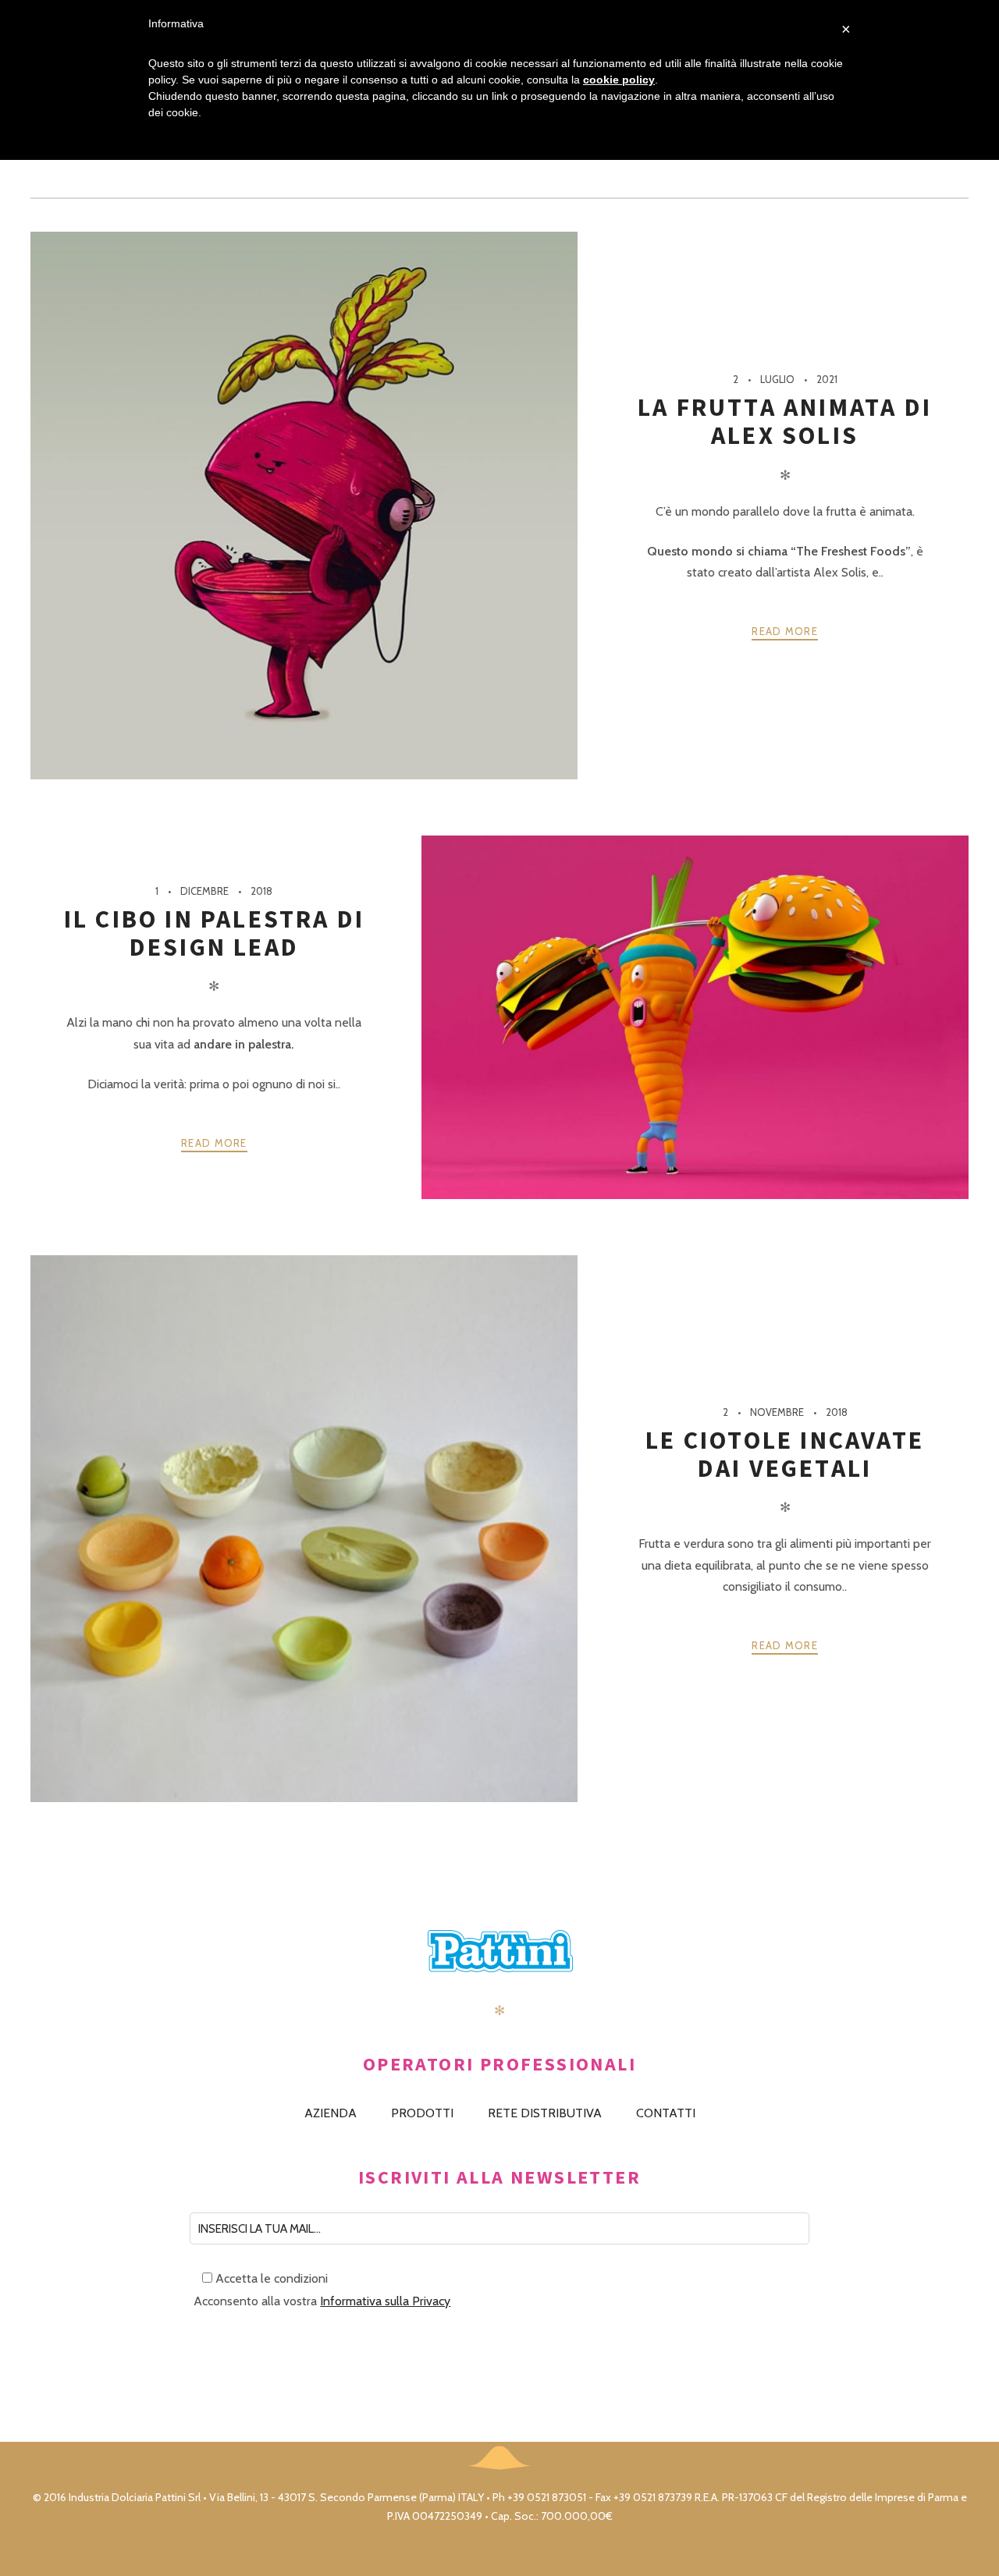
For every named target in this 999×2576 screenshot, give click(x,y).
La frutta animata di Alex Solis (785, 421)
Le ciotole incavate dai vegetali (785, 1454)
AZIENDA (331, 2113)
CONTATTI (666, 2113)
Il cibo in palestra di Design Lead (214, 933)
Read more (785, 631)
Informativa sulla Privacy (385, 2301)
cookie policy (619, 80)
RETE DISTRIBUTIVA (545, 2113)
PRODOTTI (422, 2113)
